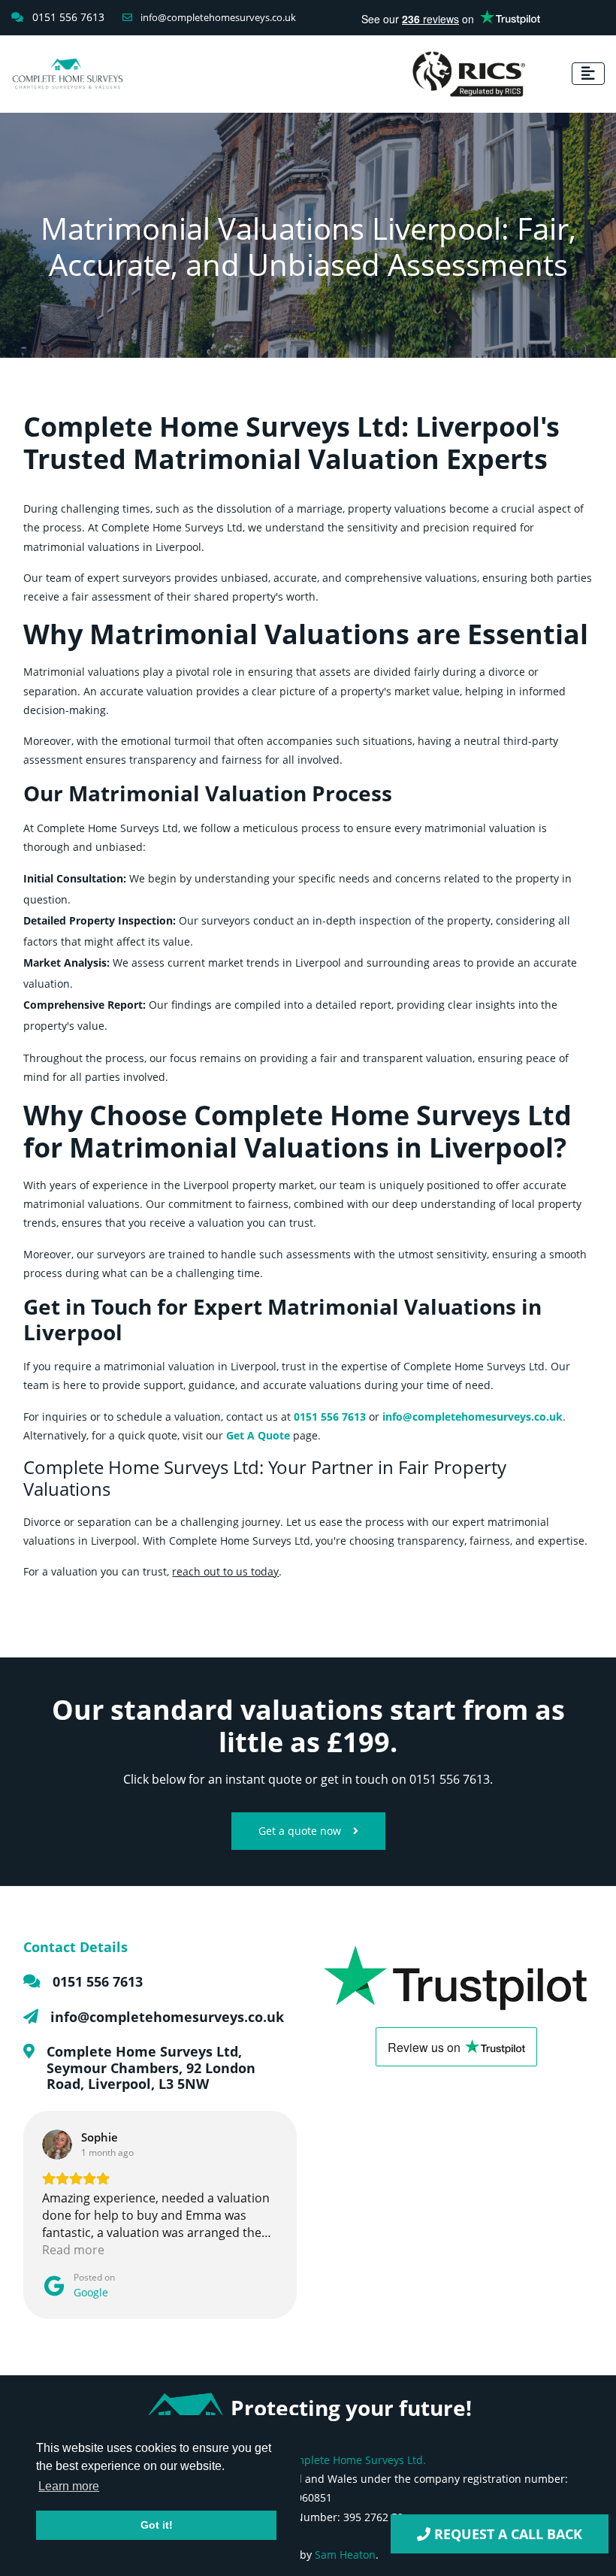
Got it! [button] (157, 2525)
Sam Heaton (345, 2555)
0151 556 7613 (98, 1981)
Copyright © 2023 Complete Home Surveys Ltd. (308, 2460)
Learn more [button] (69, 2486)
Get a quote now (300, 1831)
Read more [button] (73, 2250)
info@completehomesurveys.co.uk (217, 17)
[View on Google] (57, 2145)
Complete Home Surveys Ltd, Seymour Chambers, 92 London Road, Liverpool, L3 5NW (151, 2067)
